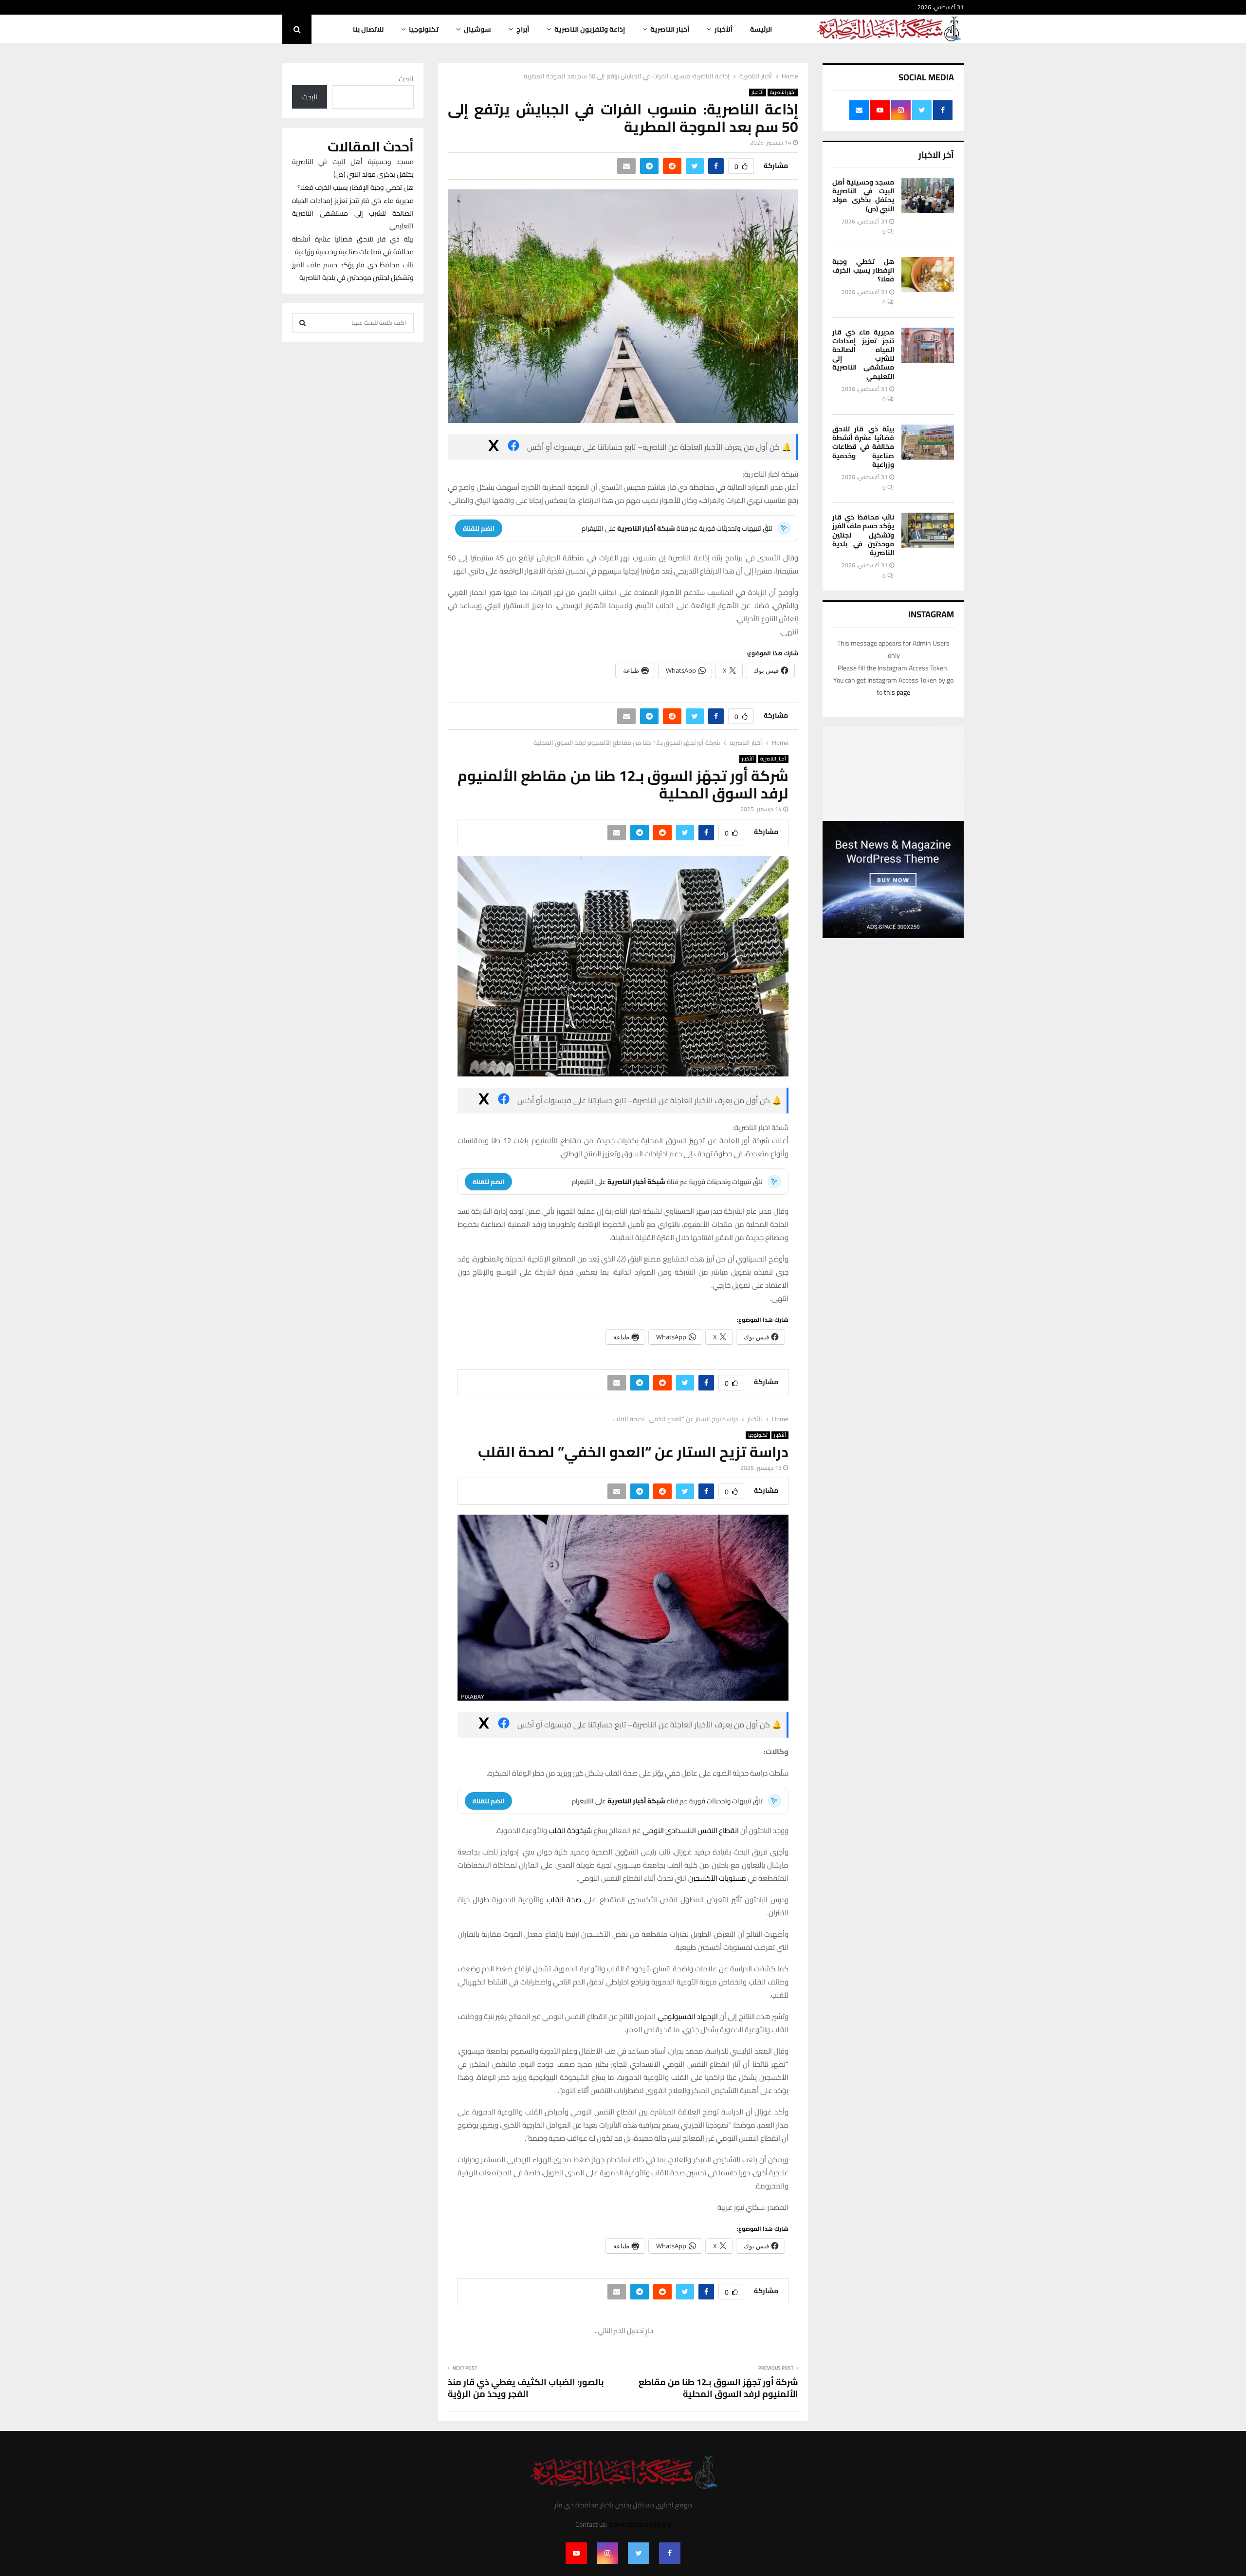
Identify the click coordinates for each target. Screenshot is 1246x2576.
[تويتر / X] (494, 447)
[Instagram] (607, 2553)
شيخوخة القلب (570, 1830)
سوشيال (477, 29)
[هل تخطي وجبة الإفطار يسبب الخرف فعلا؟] (928, 275)
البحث (406, 79)
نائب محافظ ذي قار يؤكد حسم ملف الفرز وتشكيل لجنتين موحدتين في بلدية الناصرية (863, 535)
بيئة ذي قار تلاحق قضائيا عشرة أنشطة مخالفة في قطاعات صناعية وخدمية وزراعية (863, 447)
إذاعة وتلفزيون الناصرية (590, 29)
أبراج (523, 29)
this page (897, 692)
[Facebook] (670, 2553)
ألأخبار (724, 29)
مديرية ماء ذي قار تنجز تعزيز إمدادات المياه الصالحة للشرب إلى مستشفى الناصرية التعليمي (863, 354)
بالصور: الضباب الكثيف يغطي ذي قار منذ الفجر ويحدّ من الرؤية (526, 2388)
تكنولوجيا (424, 29)
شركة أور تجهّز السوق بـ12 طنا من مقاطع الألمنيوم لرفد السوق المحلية (718, 2388)
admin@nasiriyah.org (640, 2524)
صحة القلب (564, 1900)
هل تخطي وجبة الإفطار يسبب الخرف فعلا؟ (863, 270)
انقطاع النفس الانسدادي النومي (691, 1830)
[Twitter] (639, 2553)
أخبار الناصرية (670, 29)
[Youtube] (576, 2553)
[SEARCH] (302, 323)
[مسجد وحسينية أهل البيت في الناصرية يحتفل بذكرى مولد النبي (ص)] (928, 195)
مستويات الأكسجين (717, 1878)
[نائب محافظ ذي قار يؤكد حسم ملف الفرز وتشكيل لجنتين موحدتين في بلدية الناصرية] (928, 530)
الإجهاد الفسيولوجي (688, 2016)
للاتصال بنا (368, 29)
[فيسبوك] (513, 447)
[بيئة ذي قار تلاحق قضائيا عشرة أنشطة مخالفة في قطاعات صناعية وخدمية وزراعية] (928, 442)
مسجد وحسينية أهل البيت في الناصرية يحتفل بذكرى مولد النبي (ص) (863, 195)
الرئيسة (761, 29)
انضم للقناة (479, 528)
